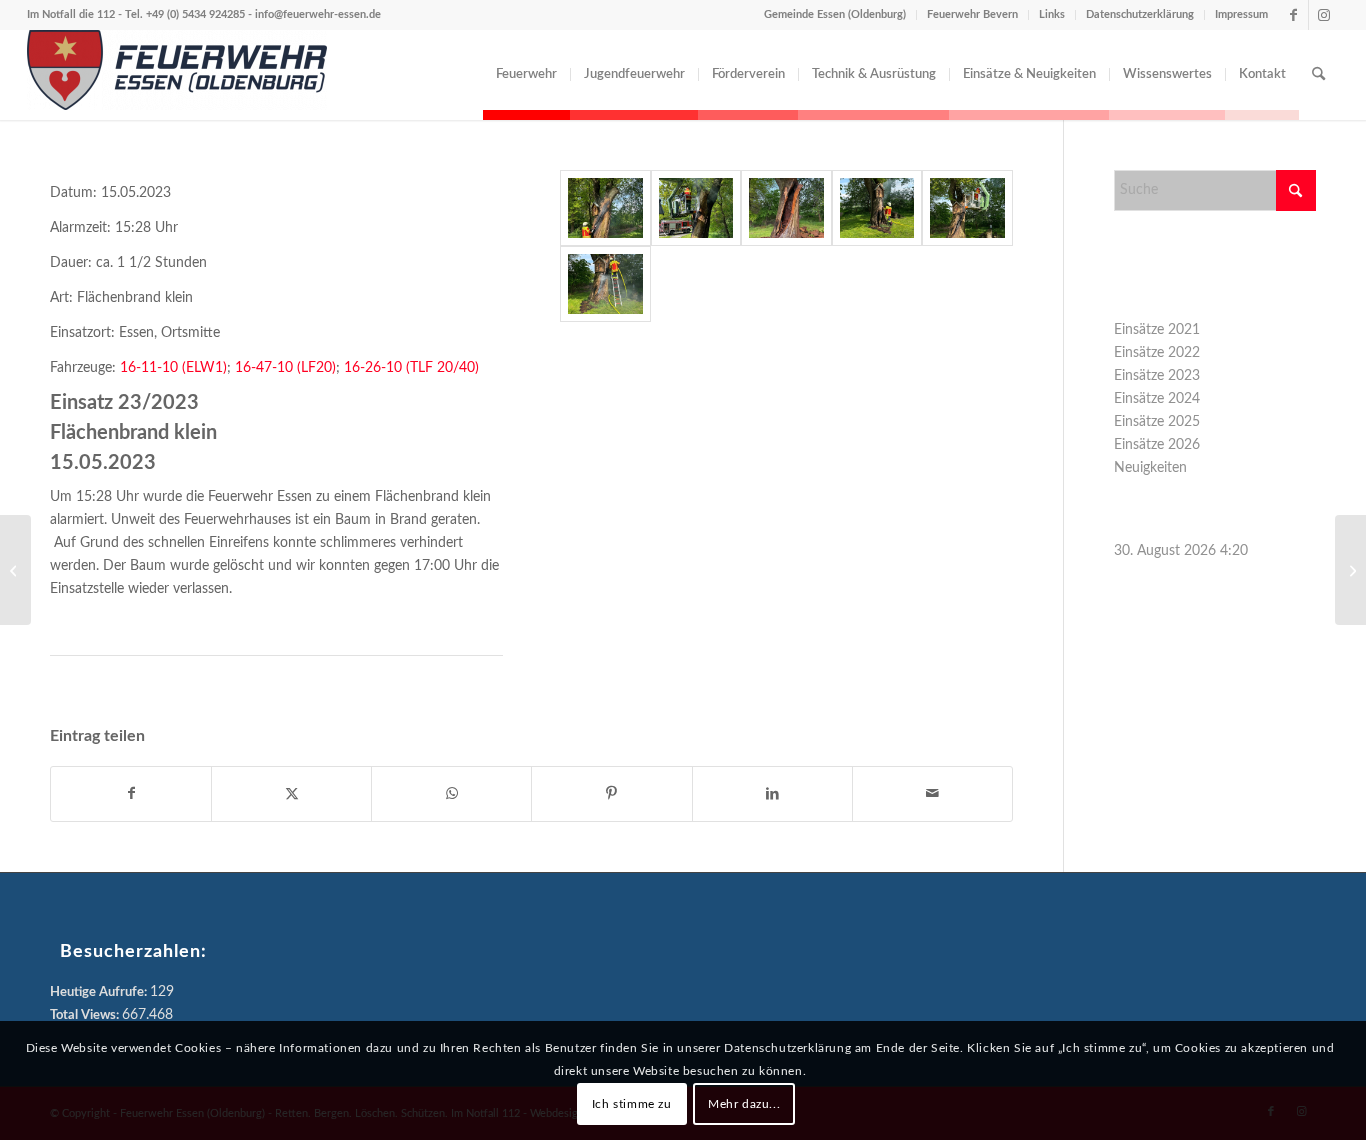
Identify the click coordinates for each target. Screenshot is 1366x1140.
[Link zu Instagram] (1324, 15)
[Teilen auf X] (291, 794)
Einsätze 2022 (1157, 353)
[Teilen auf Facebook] (131, 794)
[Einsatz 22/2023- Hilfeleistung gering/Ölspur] (15, 570)
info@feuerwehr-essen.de (318, 14)
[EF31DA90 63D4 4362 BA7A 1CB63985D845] (696, 208)
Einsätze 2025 (1157, 422)
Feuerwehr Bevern (972, 14)
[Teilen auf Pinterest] (611, 794)
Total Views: (86, 1015)
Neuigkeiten (1150, 468)
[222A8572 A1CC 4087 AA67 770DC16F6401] (877, 208)
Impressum (1241, 14)
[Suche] (1318, 75)
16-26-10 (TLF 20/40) (411, 368)
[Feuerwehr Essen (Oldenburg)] (177, 75)
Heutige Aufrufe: (100, 992)
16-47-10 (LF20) (283, 368)
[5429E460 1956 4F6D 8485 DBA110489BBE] (967, 208)
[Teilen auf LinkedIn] (772, 794)
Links (1052, 14)
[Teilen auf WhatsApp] (451, 794)
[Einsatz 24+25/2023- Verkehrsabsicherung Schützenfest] (1350, 570)
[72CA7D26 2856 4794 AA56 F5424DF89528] (605, 284)
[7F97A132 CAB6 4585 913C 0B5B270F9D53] (605, 208)
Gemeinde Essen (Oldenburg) (835, 14)
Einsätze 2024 (1157, 399)
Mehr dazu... (744, 1103)
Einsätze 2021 (1157, 330)
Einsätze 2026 (1157, 445)
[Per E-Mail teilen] (932, 794)
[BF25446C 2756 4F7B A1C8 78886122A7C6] (786, 208)
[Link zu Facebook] (1293, 15)
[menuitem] (526, 75)
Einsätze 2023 (1157, 376)
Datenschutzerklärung (1140, 14)
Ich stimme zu (632, 1103)
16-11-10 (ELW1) (173, 368)
